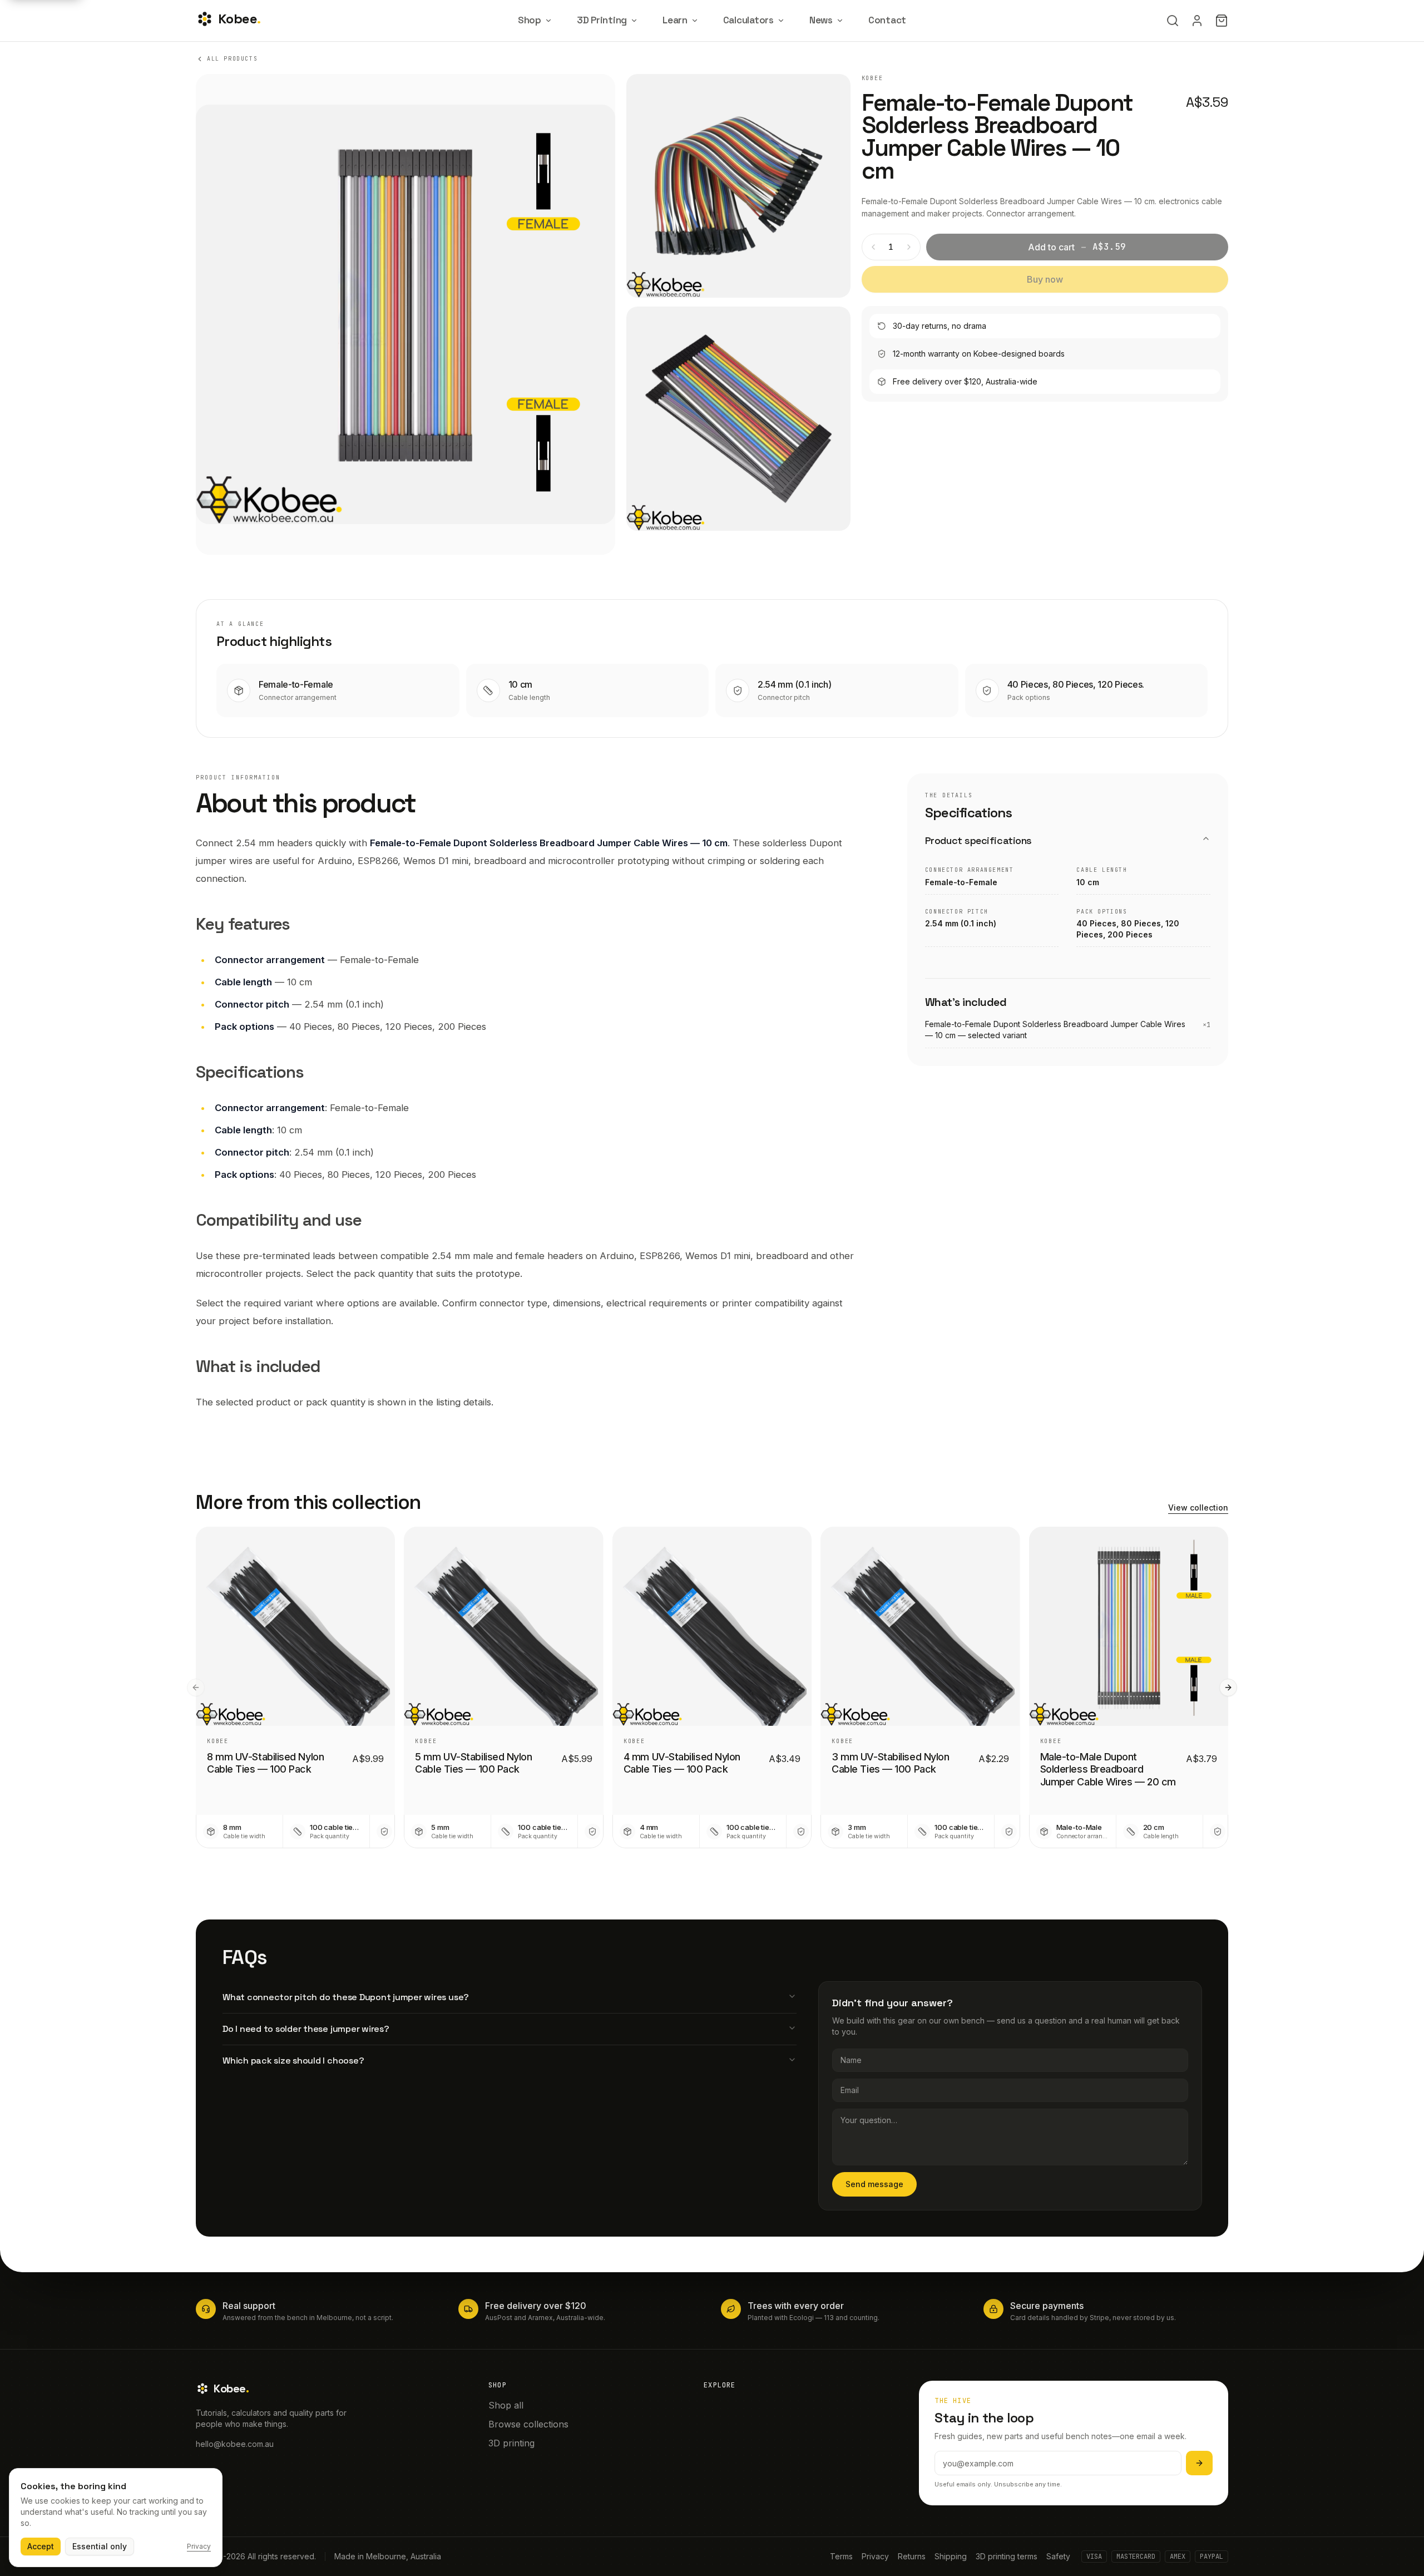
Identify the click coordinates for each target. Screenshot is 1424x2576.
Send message (874, 2184)
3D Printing (602, 20)
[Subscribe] (1199, 2463)
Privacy (875, 2556)
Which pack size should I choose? (293, 2061)
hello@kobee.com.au (235, 2444)
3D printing (511, 2443)
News (821, 20)
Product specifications (978, 840)
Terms (841, 2556)
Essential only (100, 2546)
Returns (912, 2556)
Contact (887, 20)
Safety (1058, 2556)
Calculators (748, 20)
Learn (675, 20)
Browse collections (528, 2424)
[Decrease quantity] (873, 247)
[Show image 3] (738, 418)
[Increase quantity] (909, 247)
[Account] (1197, 21)
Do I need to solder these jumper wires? (306, 2029)
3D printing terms (1007, 2556)
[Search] (1173, 21)
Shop (530, 20)
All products (232, 59)
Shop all (506, 2405)
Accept (41, 2546)
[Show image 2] (738, 186)
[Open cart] (1222, 21)
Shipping (951, 2556)
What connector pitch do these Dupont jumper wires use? (346, 1997)
